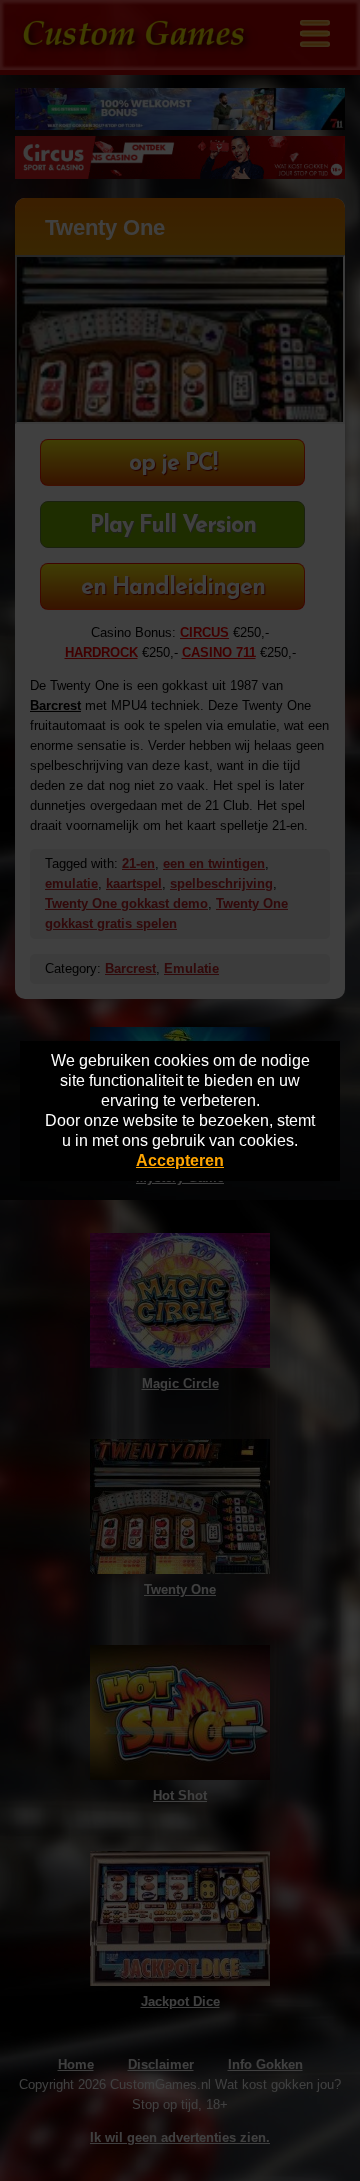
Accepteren (180, 1160)
